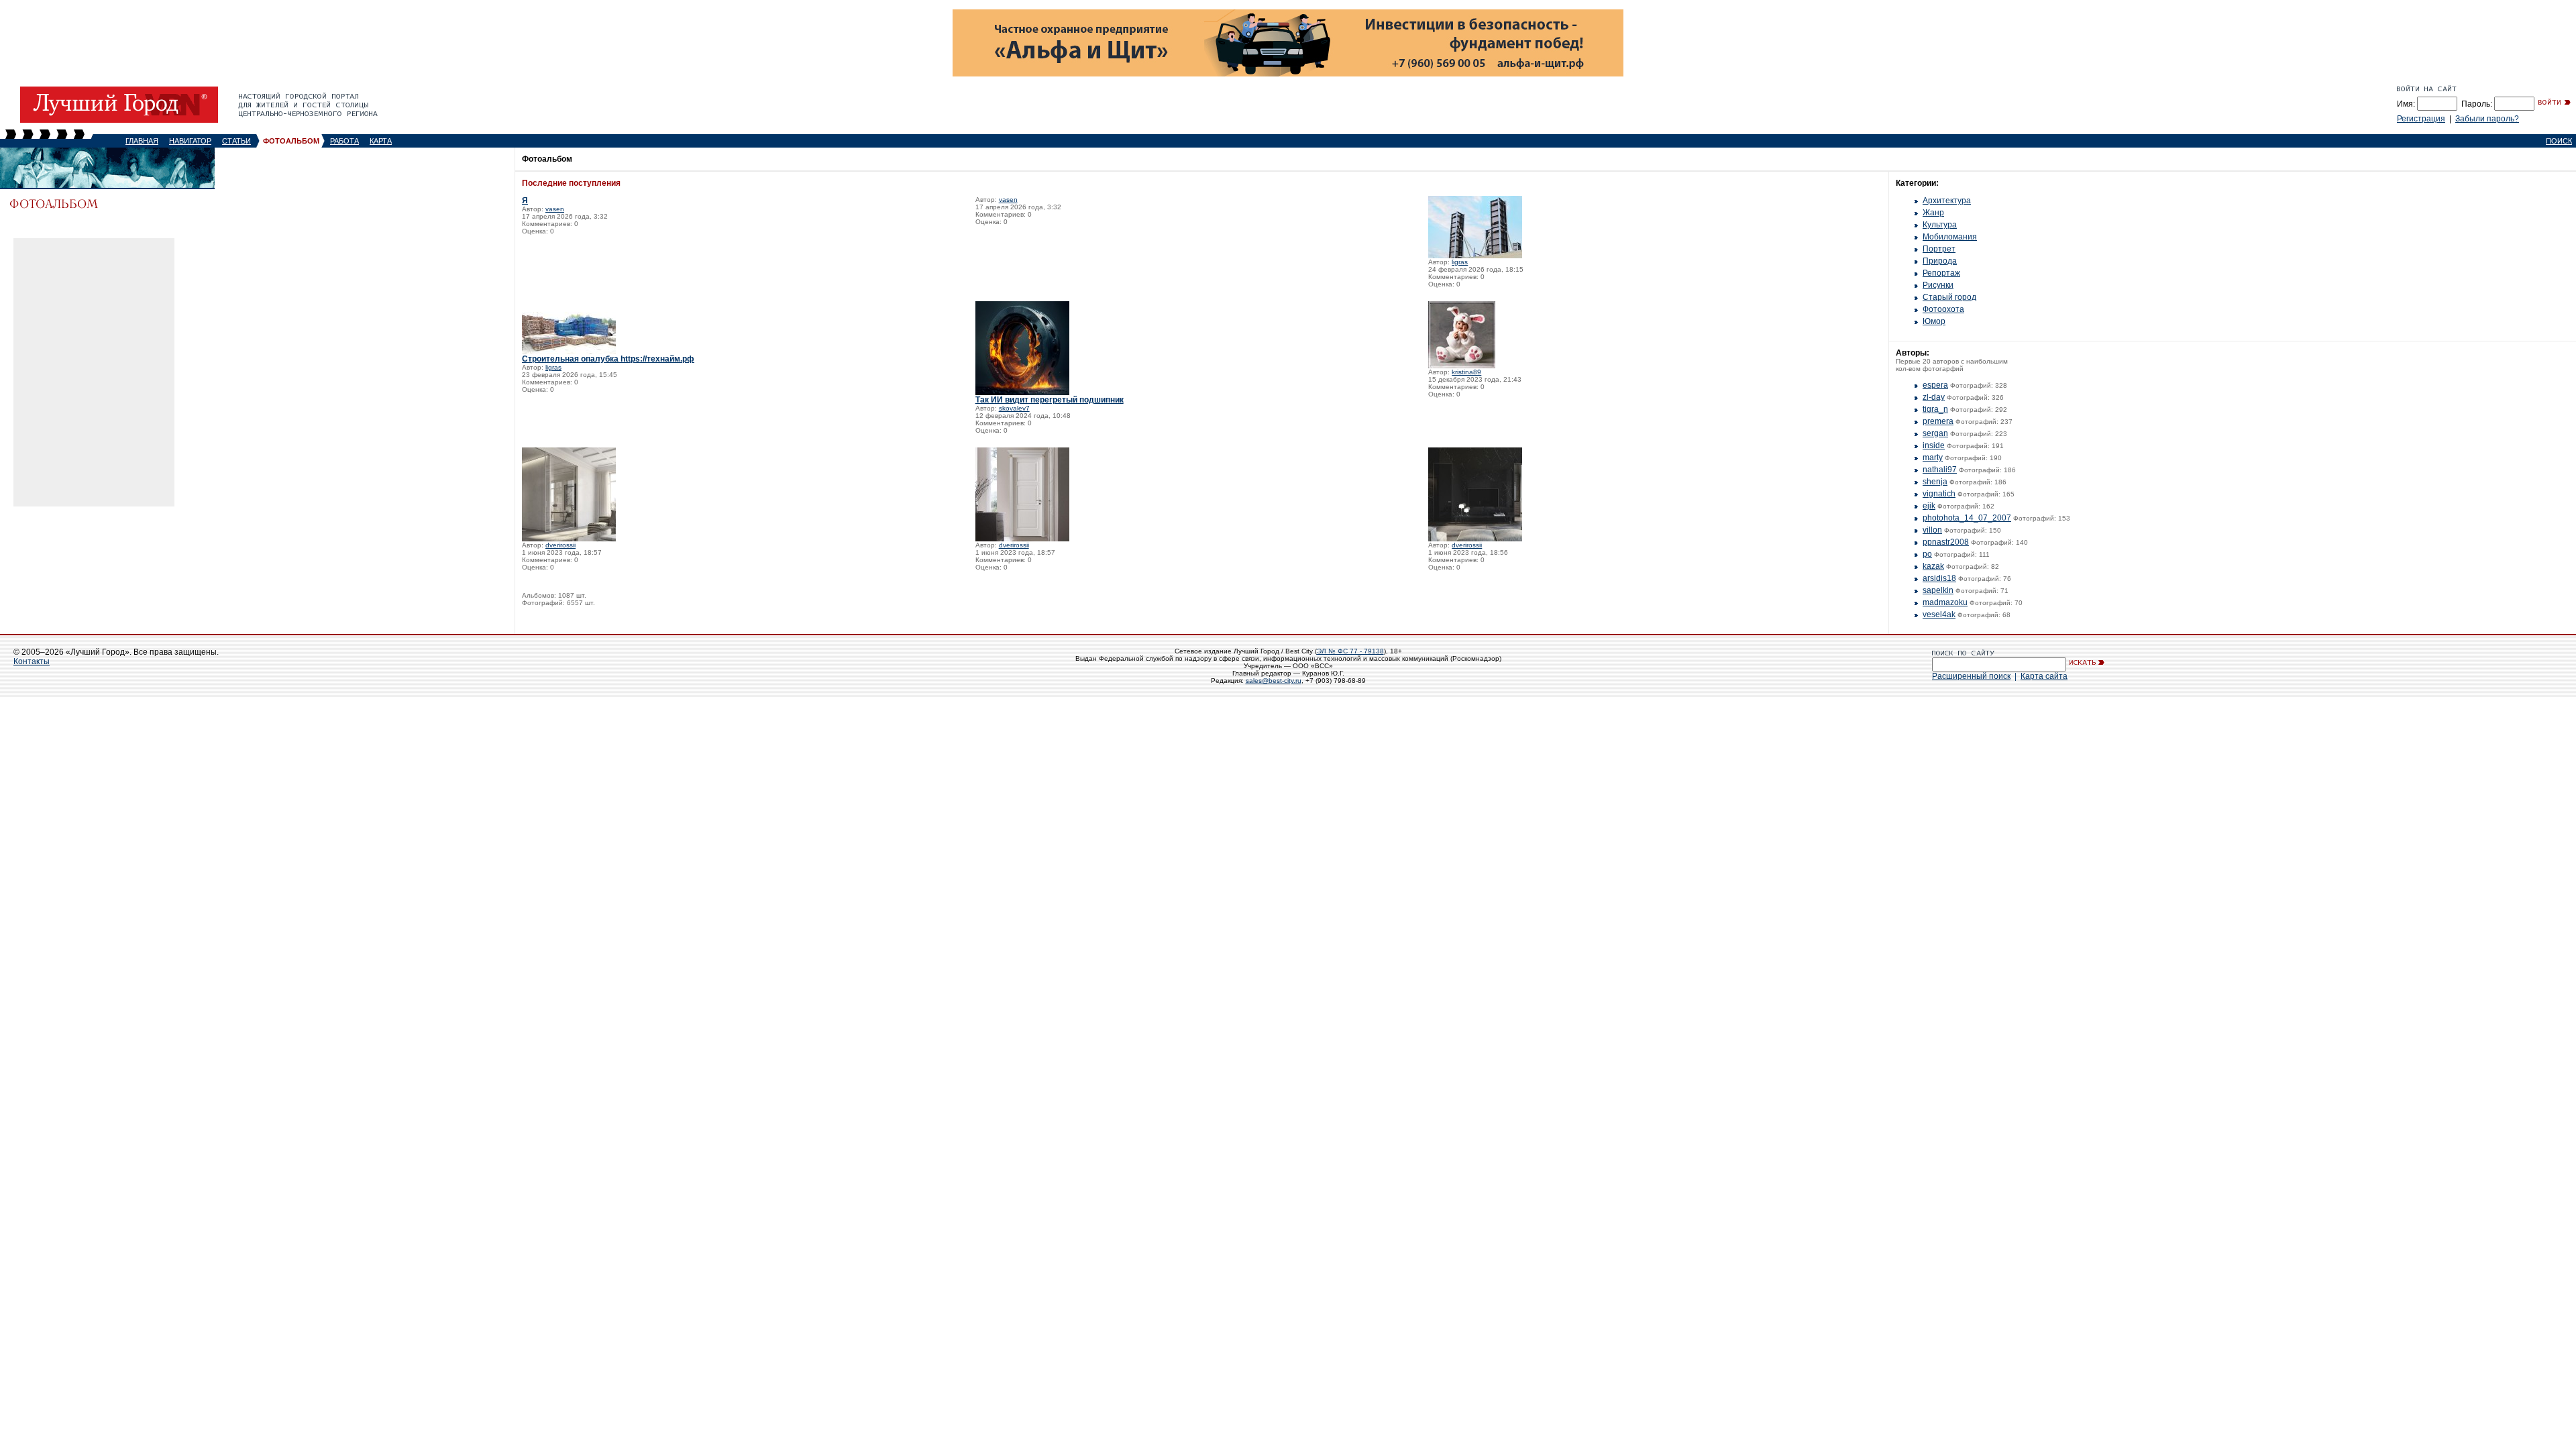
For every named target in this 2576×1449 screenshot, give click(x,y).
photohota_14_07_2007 (1967, 518)
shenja (1935, 482)
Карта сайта (2044, 676)
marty (1933, 458)
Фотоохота (1943, 309)
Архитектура (1947, 201)
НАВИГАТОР (190, 141)
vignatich (1939, 494)
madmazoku (1945, 602)
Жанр (1933, 213)
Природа (1940, 261)
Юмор (1934, 321)
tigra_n (1935, 409)
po (1927, 554)
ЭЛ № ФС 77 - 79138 (1350, 651)
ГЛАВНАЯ (142, 141)
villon (1932, 530)
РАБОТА (344, 141)
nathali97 (1940, 470)
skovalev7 (1014, 408)
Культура (1940, 225)
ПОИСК (2559, 141)
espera (1935, 385)
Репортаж (1941, 273)
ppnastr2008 (1946, 542)
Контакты (32, 661)
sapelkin (1938, 590)
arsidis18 (1939, 578)
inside (1934, 445)
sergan (1935, 433)
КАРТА (381, 141)
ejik (1929, 506)
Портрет (1939, 249)
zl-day (1934, 397)
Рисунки (1938, 285)
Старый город (1949, 297)
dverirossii (560, 545)
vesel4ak (1939, 614)
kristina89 (1466, 372)
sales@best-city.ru (1274, 681)
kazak (1933, 566)
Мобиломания (1950, 237)
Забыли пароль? (2487, 119)
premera (1938, 421)
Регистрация (2421, 119)
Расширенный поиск (1971, 676)
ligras (1460, 262)
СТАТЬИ (236, 141)
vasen (555, 209)
